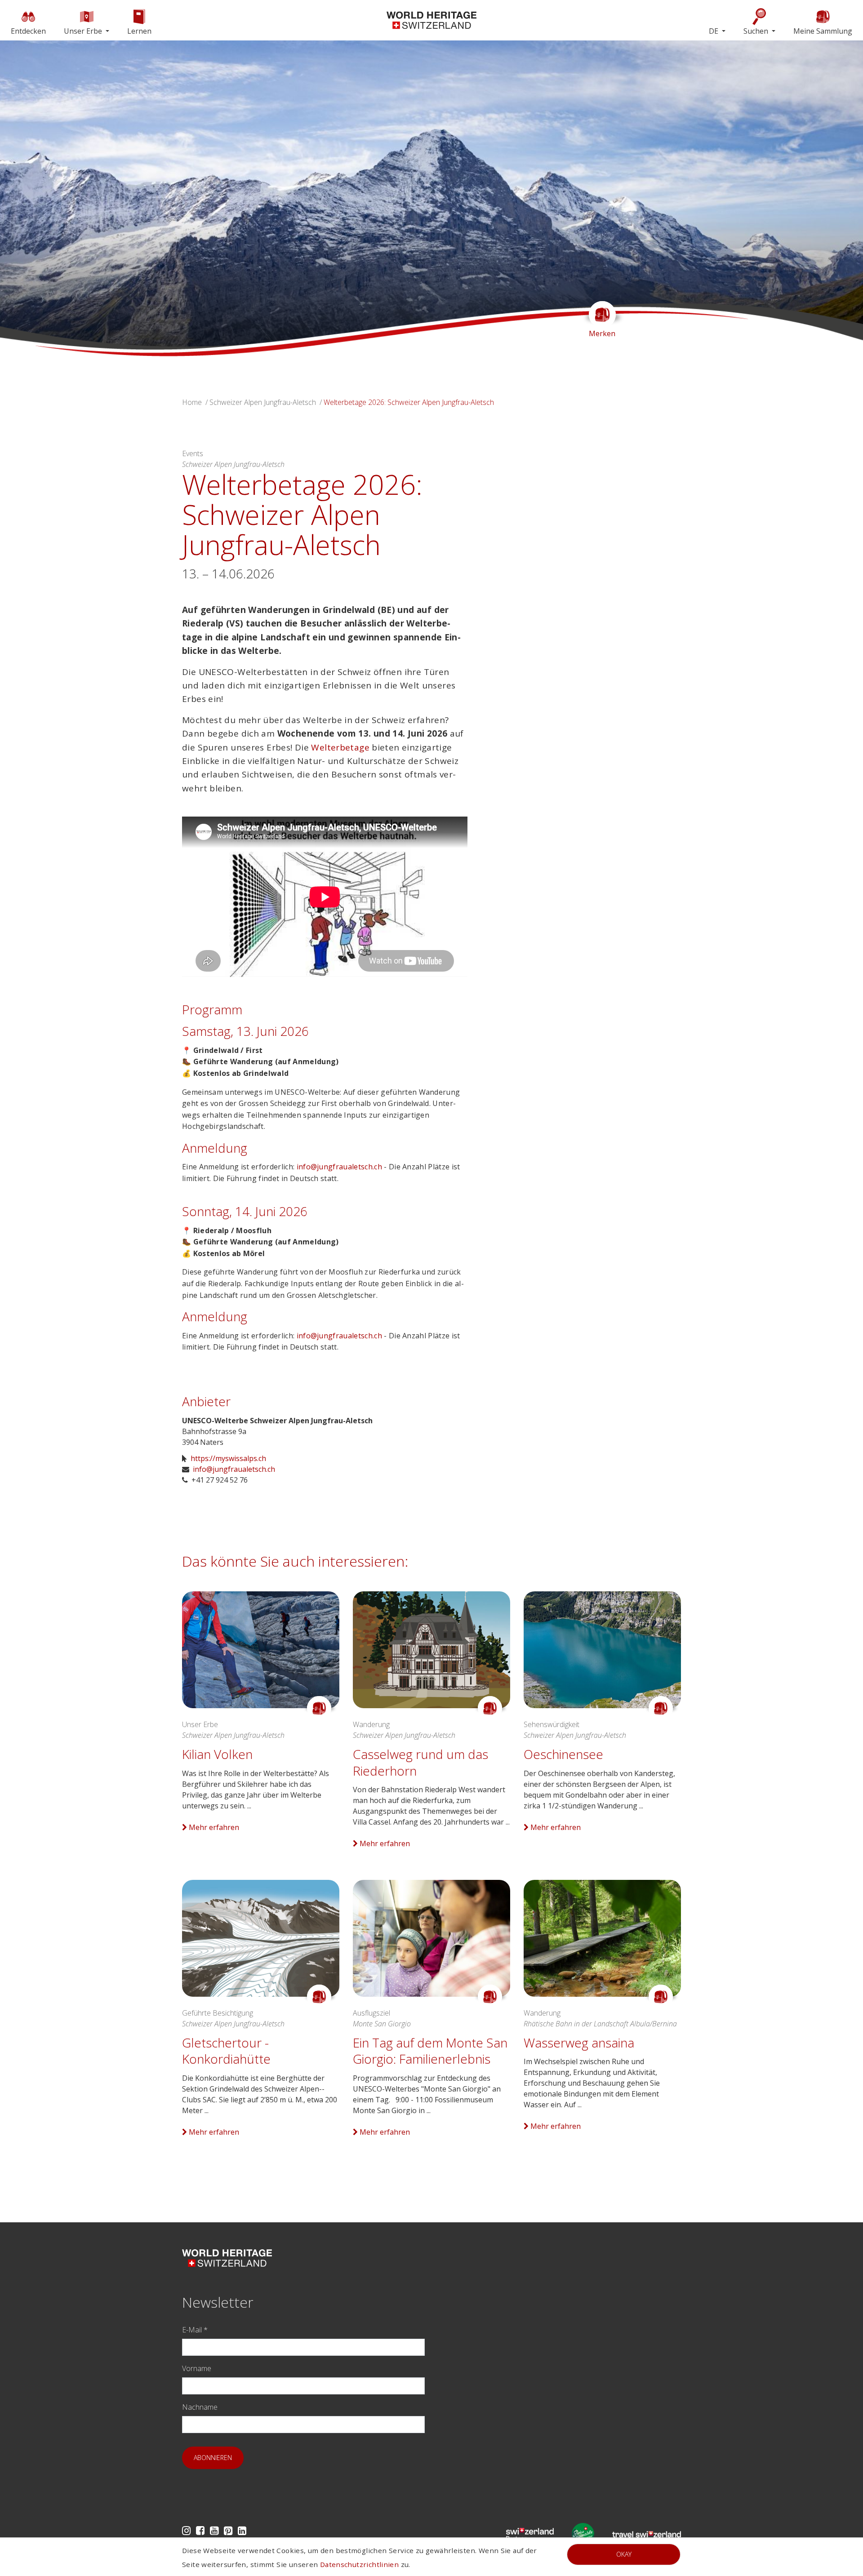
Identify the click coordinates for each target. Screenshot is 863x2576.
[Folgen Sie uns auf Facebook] (200, 2530)
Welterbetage (340, 747)
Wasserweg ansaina (579, 2043)
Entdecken (28, 31)
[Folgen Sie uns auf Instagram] (186, 2530)
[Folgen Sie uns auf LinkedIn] (242, 2530)
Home (192, 402)
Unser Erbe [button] (84, 31)
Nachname (200, 2407)
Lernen (139, 31)
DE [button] (714, 31)
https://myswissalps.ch (228, 1458)
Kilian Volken (217, 1754)
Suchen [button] (757, 31)
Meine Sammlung (823, 31)
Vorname (197, 2368)
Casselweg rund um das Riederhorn (420, 1762)
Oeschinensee (563, 1754)
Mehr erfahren (213, 1827)
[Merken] (319, 1708)
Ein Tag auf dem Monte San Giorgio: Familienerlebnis (430, 2051)
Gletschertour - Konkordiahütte (226, 2051)
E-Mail (195, 2330)
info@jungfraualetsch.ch (339, 1167)
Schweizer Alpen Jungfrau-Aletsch (263, 402)
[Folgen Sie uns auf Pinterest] (228, 2530)
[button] (65, 198)
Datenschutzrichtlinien (359, 2564)
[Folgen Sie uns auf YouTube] (214, 2530)
